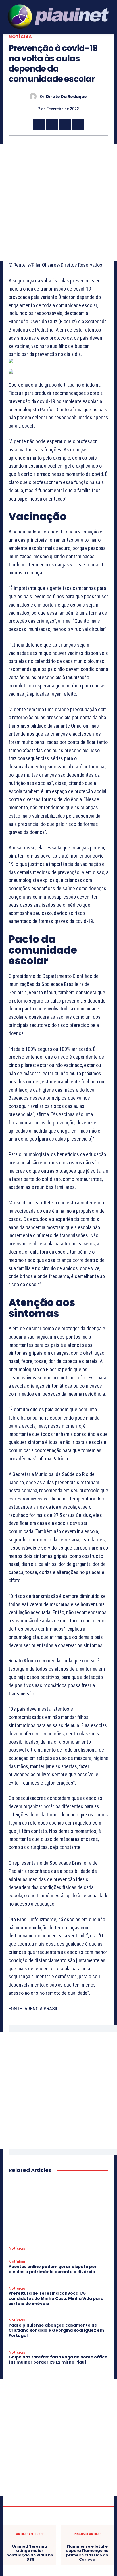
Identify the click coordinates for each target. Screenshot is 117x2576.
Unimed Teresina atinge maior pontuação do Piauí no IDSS (30, 2553)
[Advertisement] (58, 203)
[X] (52, 125)
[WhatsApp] (78, 125)
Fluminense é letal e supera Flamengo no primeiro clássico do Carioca (87, 2553)
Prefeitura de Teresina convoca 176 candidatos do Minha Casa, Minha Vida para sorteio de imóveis (56, 2298)
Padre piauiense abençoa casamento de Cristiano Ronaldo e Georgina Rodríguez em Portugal (56, 2330)
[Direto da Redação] (35, 96)
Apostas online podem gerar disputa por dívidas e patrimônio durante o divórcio (53, 2269)
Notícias (20, 37)
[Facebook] (39, 125)
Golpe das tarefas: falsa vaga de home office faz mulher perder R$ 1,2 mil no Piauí (58, 2360)
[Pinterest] (65, 125)
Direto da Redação (66, 97)
